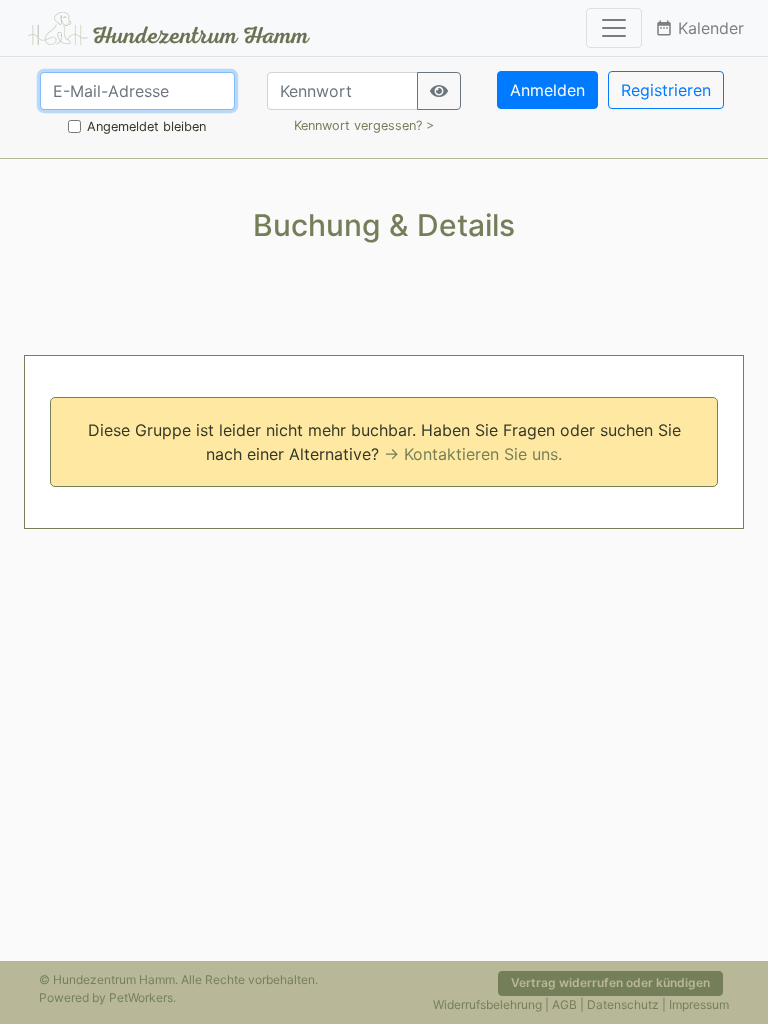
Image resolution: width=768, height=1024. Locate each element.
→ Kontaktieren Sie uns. (473, 454)
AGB (564, 1004)
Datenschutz (623, 1004)
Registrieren (666, 90)
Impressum (699, 1004)
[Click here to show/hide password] (439, 91)
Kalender (699, 28)
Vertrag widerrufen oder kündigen (610, 982)
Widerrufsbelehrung (487, 1004)
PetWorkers (141, 997)
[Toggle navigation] (614, 28)
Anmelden (547, 90)
